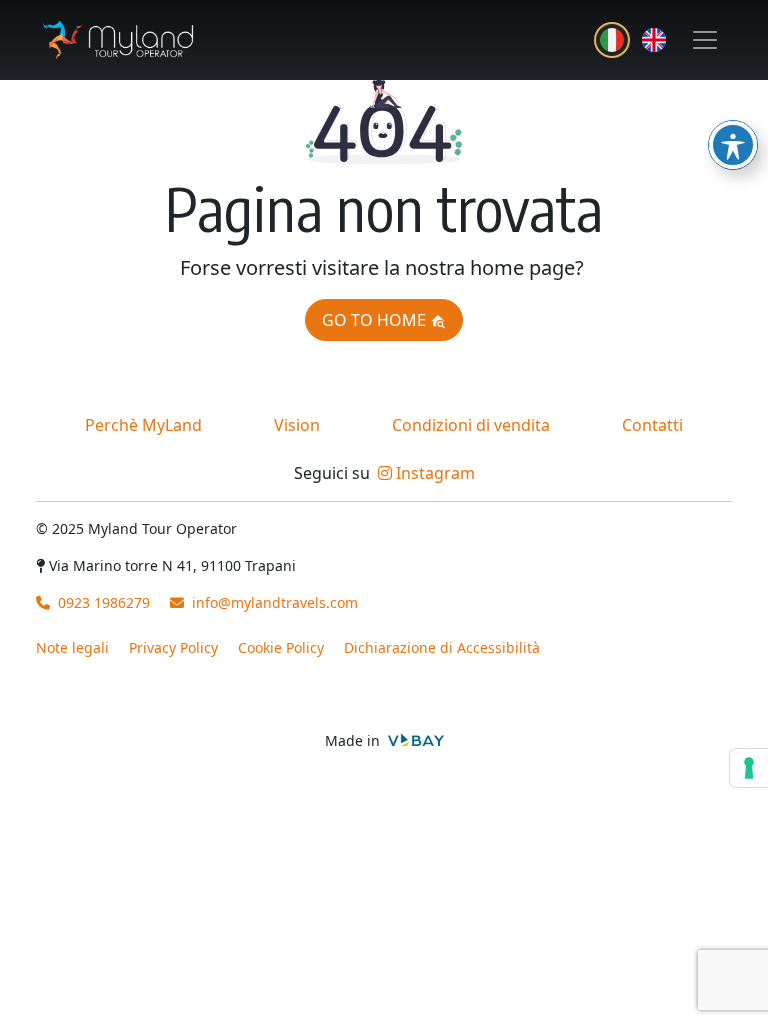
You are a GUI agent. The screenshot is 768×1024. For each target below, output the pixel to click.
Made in (354, 740)
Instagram (433, 473)
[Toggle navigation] (705, 40)
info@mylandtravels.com (275, 602)
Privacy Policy (173, 647)
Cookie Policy (281, 647)
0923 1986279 (102, 602)
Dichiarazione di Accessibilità (442, 647)
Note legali (72, 647)
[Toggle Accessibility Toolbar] (733, 145)
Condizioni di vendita (471, 425)
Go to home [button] (376, 320)
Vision (297, 425)
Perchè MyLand (143, 425)
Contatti (652, 425)
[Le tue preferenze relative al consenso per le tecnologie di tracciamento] (749, 768)
